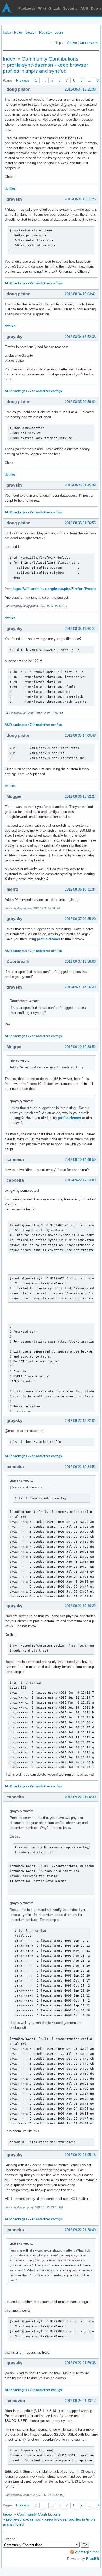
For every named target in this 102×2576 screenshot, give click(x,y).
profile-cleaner (49, 939)
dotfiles (10, 189)
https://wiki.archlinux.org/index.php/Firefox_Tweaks (54, 589)
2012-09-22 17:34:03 (80, 1180)
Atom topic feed (87, 2552)
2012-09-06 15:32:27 (80, 797)
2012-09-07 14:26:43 (80, 987)
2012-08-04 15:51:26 (80, 199)
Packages (27, 8)
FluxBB (93, 2559)
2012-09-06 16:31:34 (80, 889)
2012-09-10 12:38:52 (80, 1047)
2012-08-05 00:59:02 (80, 402)
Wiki (42, 8)
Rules (18, 32)
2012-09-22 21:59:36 (80, 2363)
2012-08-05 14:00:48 (80, 735)
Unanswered (89, 43)
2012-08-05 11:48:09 (80, 629)
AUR (84, 8)
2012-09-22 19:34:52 (80, 1467)
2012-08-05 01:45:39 (80, 485)
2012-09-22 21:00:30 (80, 1797)
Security (70, 8)
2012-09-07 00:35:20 (80, 919)
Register (46, 32)
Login (59, 32)
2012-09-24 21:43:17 (80, 2401)
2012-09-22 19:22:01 (80, 1421)
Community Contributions (50, 59)
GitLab (54, 8)
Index (7, 32)
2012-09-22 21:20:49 (80, 2230)
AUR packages (16, 283)
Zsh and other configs (46, 283)
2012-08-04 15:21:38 (80, 89)
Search (31, 32)
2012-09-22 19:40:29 (80, 1606)
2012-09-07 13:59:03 (80, 962)
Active (72, 43)
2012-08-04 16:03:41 (80, 294)
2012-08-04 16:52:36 (80, 337)
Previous (23, 80)
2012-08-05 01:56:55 (80, 523)
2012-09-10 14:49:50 (80, 1160)
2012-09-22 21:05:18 (80, 2155)
